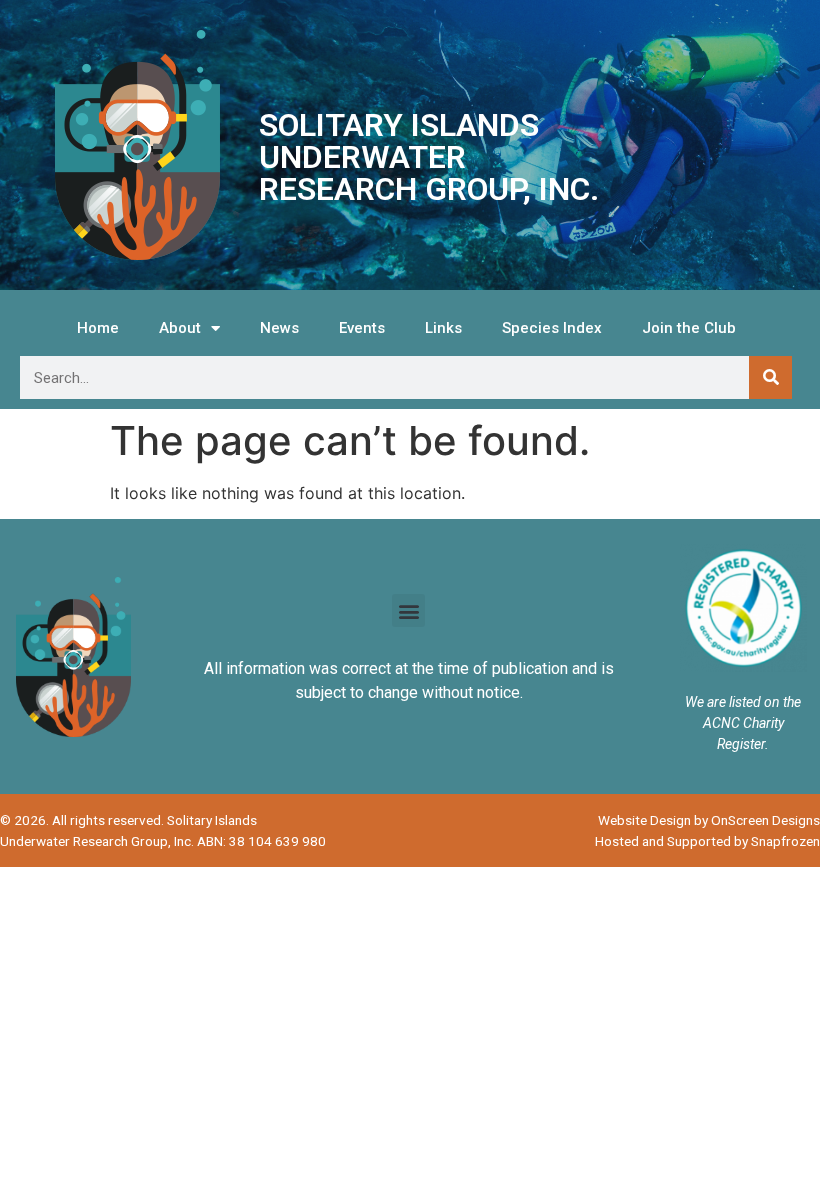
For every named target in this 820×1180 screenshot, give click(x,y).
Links (443, 328)
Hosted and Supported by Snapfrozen (707, 841)
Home (98, 328)
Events (362, 328)
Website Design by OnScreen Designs (709, 820)
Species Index (552, 328)
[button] (408, 610)
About (180, 328)
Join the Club (689, 328)
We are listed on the (743, 702)
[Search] (770, 377)
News (279, 328)
